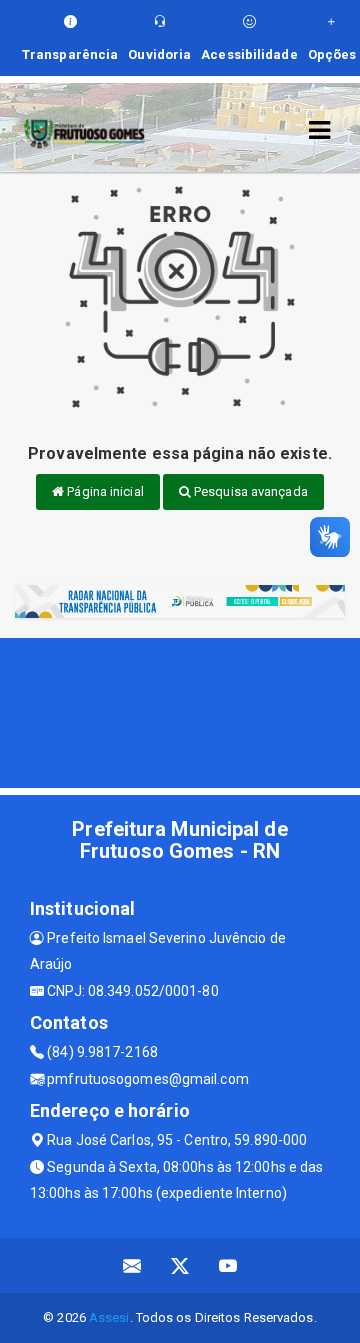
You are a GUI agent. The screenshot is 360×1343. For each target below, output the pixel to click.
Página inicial (104, 491)
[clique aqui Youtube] (228, 1265)
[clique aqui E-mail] (132, 1265)
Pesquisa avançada (249, 491)
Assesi (109, 1317)
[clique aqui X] (180, 1265)
